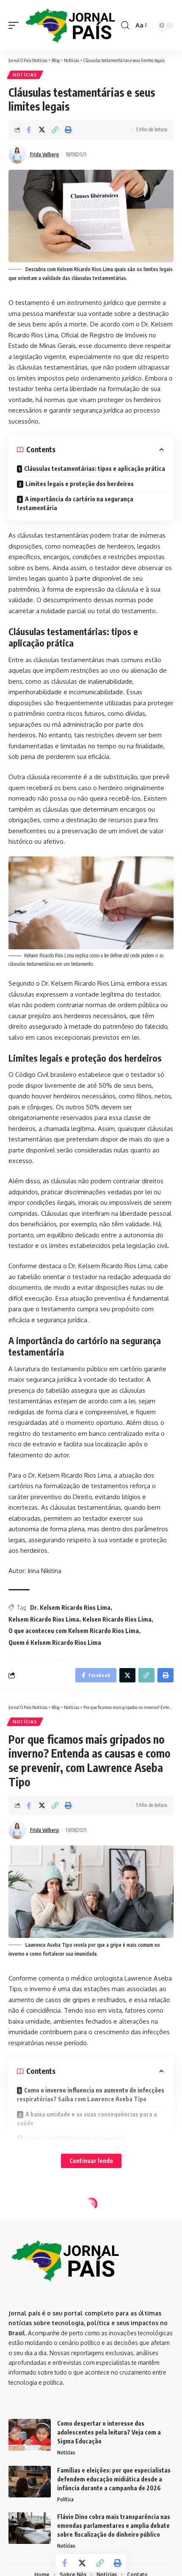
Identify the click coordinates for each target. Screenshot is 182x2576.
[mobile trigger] (16, 25)
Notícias (25, 75)
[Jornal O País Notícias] (71, 25)
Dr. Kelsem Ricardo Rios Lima (70, 1607)
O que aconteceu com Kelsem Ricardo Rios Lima (74, 1631)
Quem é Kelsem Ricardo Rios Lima (55, 1643)
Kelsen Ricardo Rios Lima (117, 1619)
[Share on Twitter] (42, 130)
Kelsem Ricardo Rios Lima (44, 1619)
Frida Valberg (44, 154)
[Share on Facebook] (29, 130)
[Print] (68, 130)
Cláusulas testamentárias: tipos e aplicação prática (95, 469)
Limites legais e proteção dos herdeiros (80, 484)
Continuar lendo (91, 2161)
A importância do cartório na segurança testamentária (75, 503)
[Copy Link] (55, 130)
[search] (125, 25)
